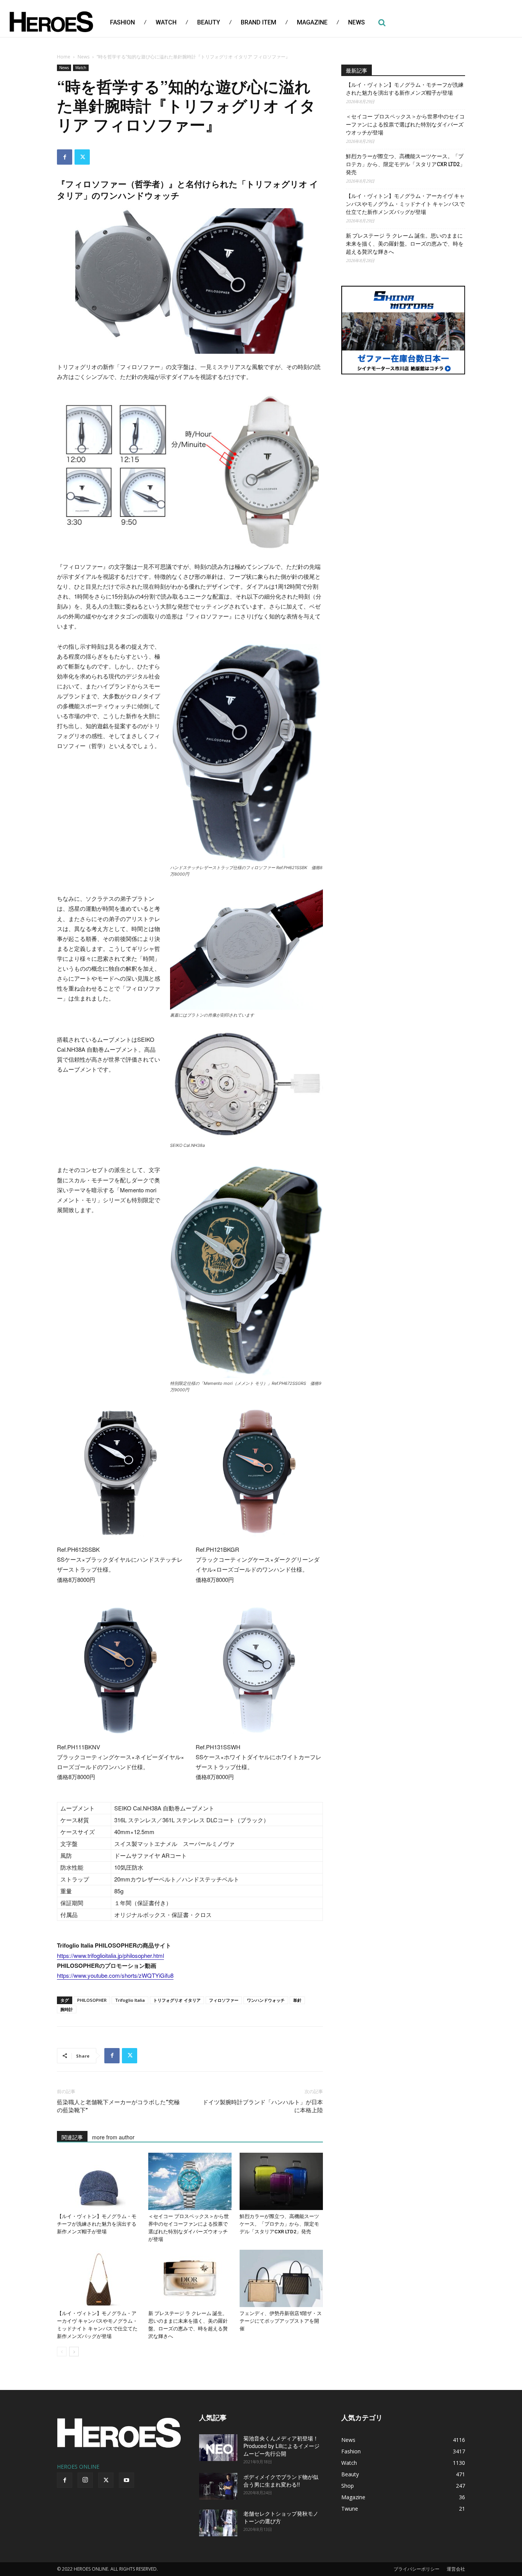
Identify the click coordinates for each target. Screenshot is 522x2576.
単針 (297, 2000)
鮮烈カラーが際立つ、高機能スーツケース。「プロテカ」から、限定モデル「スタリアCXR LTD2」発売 (279, 2224)
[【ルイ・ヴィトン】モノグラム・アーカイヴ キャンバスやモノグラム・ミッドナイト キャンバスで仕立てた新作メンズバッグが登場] (99, 2278)
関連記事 (72, 2137)
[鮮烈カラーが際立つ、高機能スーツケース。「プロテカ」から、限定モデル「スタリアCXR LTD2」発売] (281, 2181)
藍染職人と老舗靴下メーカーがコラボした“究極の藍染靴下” (118, 2106)
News (83, 57)
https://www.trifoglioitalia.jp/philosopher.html (110, 1955)
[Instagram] (85, 2480)
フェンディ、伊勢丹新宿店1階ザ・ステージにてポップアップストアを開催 (281, 2321)
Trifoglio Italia (130, 2000)
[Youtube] (126, 2480)
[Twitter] (82, 157)
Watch (81, 68)
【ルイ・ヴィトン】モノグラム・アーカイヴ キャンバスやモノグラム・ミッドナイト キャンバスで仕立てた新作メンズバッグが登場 (405, 204)
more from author (113, 2137)
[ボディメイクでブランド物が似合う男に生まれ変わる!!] (218, 2486)
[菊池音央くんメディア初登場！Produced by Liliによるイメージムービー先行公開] (218, 2448)
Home (64, 57)
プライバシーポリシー (417, 2569)
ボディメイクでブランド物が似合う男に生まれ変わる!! (281, 2480)
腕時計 (67, 2009)
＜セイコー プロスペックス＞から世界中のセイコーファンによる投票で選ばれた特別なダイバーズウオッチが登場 (405, 125)
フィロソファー (224, 2000)
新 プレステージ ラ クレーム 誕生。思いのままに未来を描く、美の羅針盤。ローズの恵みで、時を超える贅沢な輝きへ (405, 244)
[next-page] (74, 2352)
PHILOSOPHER (92, 2000)
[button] (382, 23)
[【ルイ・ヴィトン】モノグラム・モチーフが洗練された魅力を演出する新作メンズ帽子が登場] (99, 2181)
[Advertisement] (403, 439)
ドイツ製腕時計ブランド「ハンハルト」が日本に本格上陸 (263, 2106)
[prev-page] (62, 2352)
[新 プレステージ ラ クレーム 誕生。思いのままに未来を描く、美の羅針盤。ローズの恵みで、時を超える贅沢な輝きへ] (190, 2278)
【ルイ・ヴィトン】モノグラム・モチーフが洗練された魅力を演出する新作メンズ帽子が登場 (97, 2224)
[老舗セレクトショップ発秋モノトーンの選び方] (218, 2523)
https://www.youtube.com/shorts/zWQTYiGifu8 (115, 1975)
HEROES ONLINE (78, 2467)
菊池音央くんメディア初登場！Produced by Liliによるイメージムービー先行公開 (281, 2446)
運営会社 (456, 2569)
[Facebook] (65, 157)
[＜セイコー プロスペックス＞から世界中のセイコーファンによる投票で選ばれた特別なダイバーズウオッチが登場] (190, 2181)
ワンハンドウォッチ (266, 2000)
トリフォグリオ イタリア (177, 2000)
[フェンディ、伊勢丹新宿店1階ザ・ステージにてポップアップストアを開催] (281, 2278)
